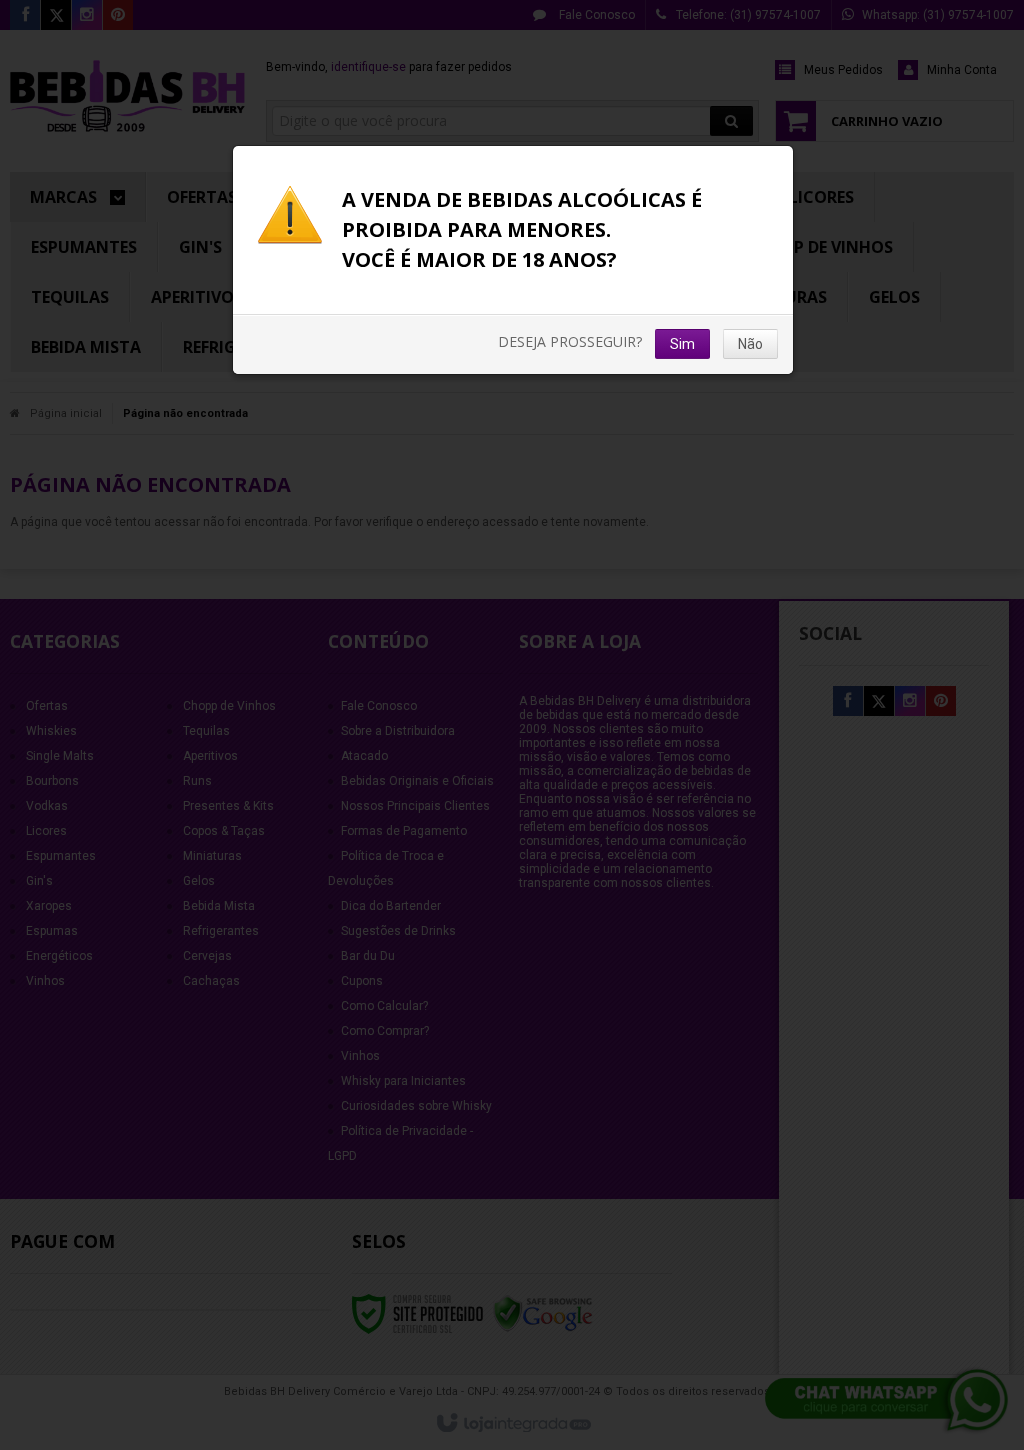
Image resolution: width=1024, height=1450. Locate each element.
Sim (682, 344)
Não (750, 344)
